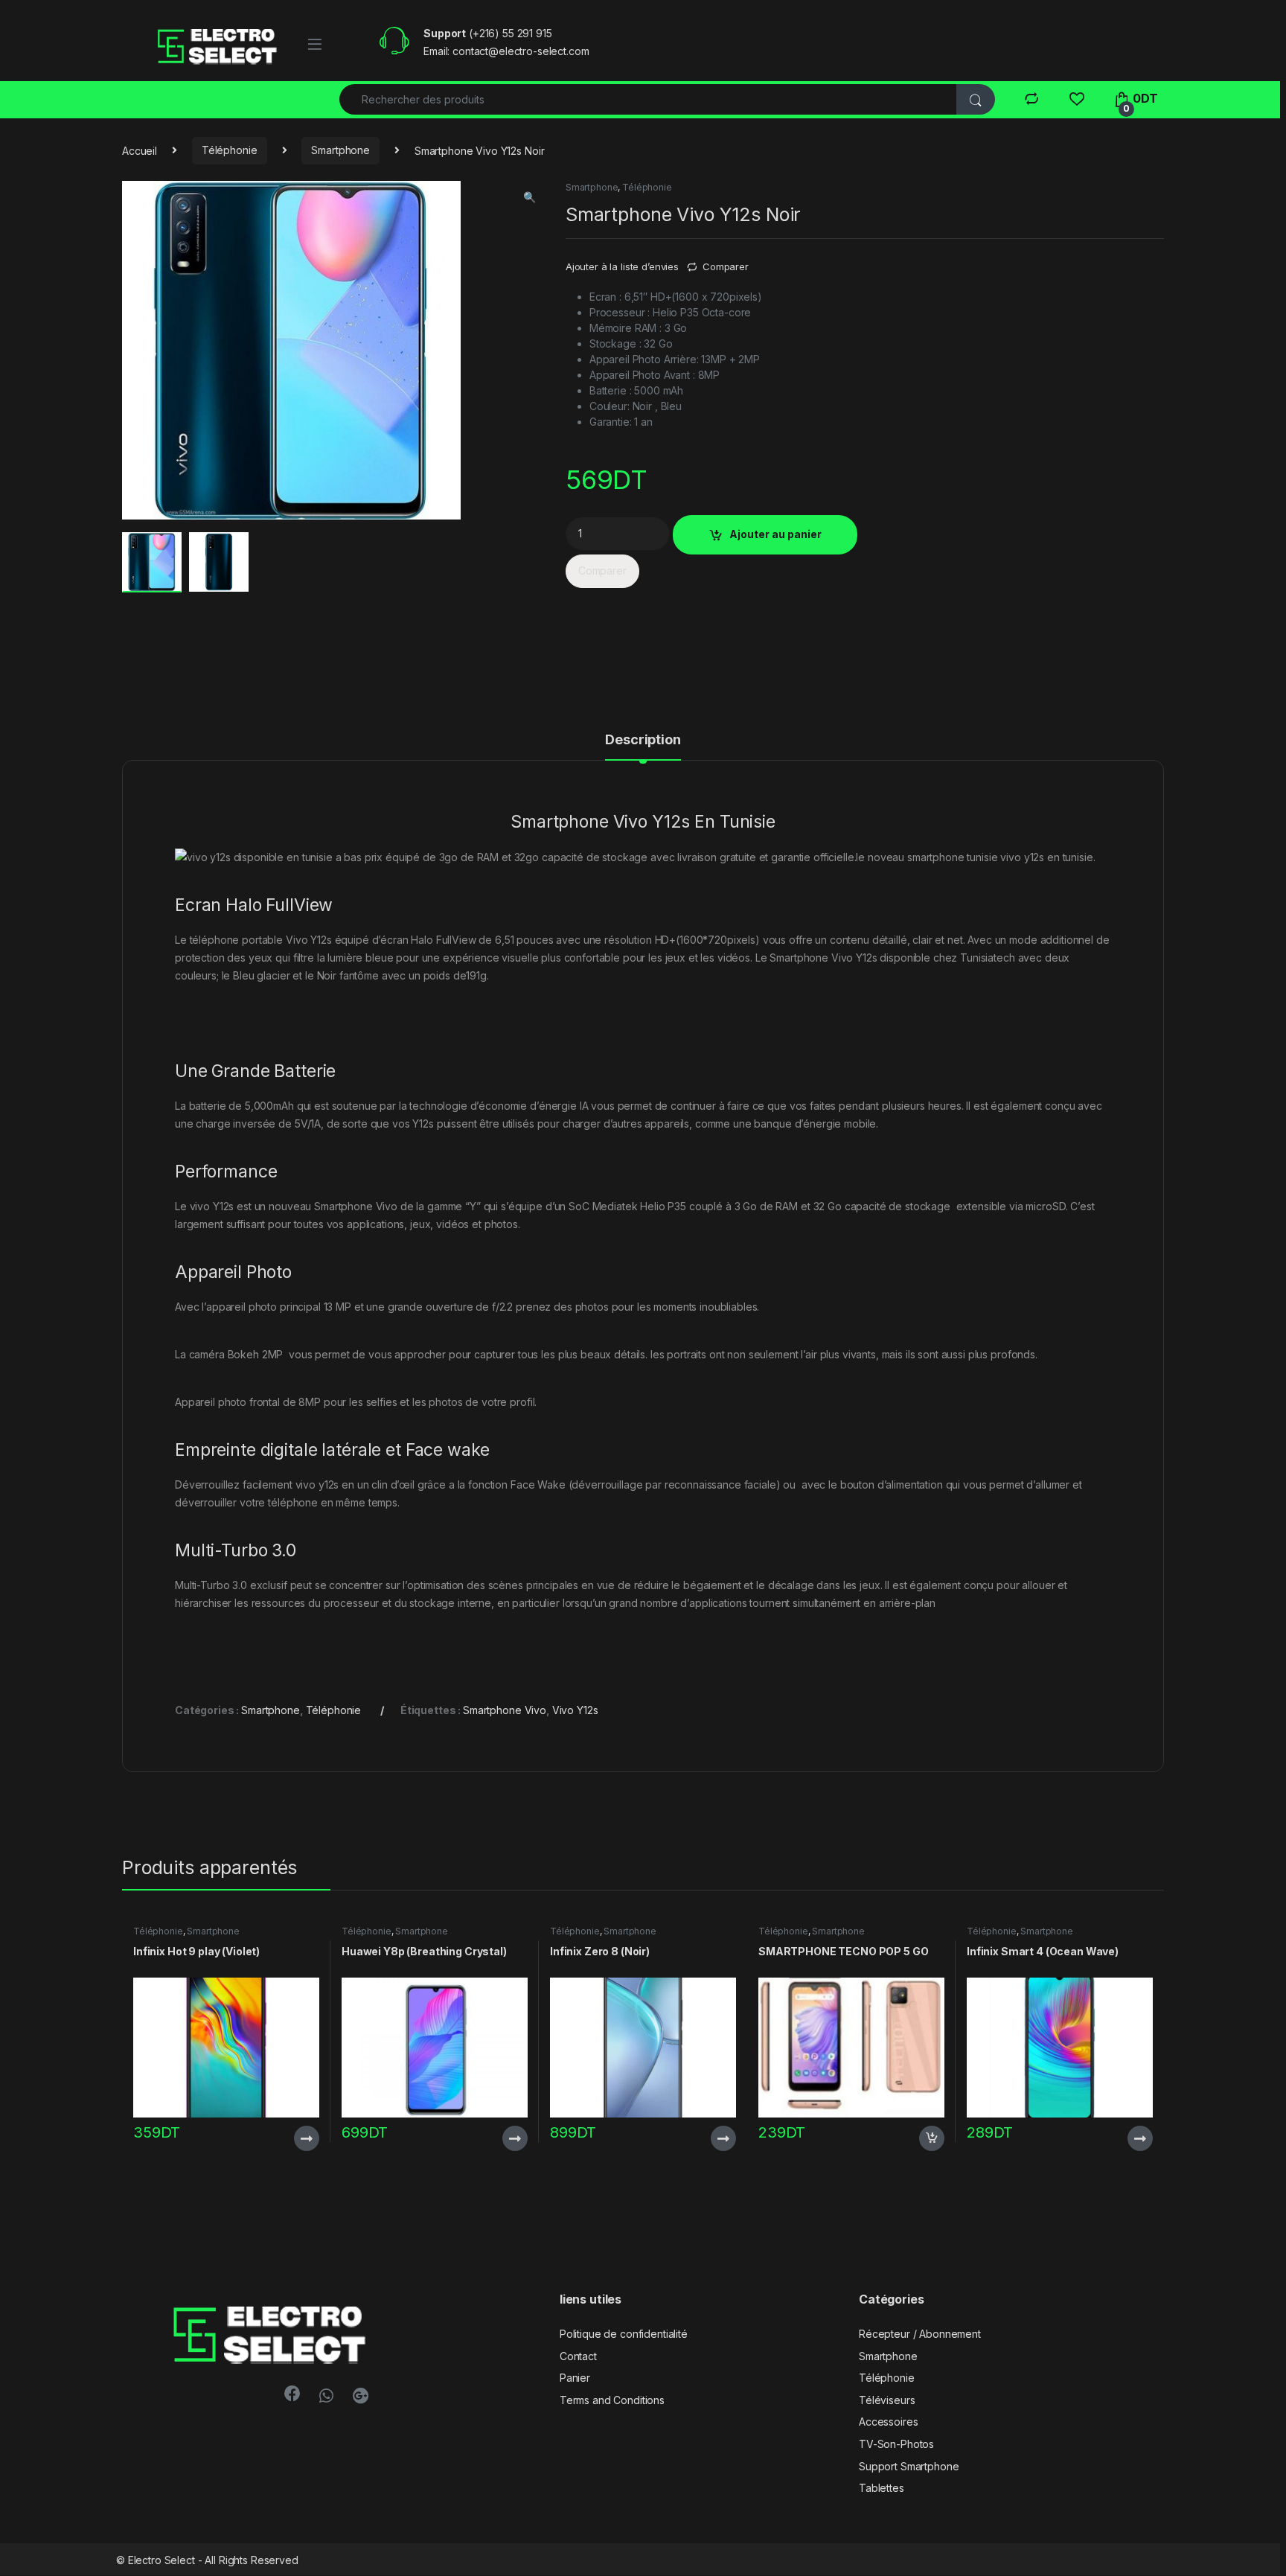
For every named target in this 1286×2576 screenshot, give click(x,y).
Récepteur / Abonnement (920, 2334)
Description (643, 740)
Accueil (140, 150)
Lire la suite (307, 2138)
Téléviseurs (887, 2400)
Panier (575, 2378)
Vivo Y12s (575, 1710)
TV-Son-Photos (896, 2444)
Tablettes (882, 2488)
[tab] (643, 747)
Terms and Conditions (612, 2400)
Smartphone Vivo (505, 1710)
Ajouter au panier (775, 534)
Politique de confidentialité (624, 2334)
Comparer (726, 266)
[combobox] (648, 99)
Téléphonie (230, 150)
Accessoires (888, 2422)
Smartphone (340, 150)
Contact (578, 2356)
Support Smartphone (909, 2466)
